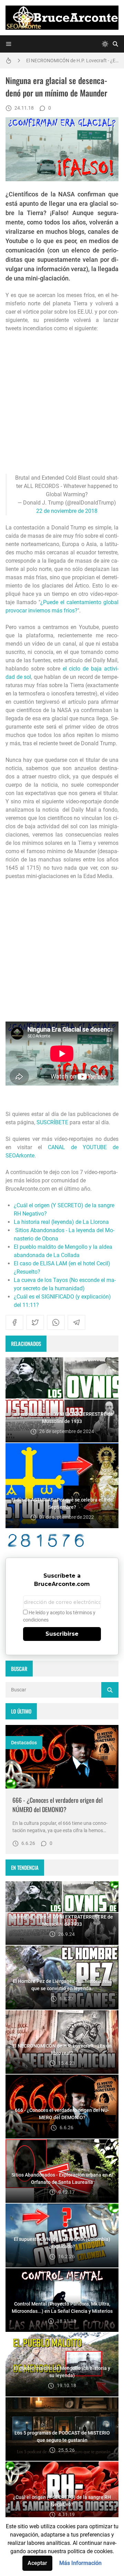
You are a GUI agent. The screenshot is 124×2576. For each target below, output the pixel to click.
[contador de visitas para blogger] (62, 1540)
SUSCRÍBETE (52, 1122)
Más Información (80, 2563)
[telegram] (76, 1322)
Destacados (24, 1743)
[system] (105, 44)
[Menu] (9, 44)
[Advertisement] (62, 403)
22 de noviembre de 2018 (67, 511)
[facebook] (14, 1322)
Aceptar (37, 2563)
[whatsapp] (56, 1322)
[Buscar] (115, 44)
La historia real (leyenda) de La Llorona (61, 1222)
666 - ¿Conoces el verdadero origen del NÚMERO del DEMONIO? (58, 1805)
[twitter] (35, 1322)
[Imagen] (62, 1757)
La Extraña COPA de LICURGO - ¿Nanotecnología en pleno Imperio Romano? (72, 62)
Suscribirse (62, 1634)
